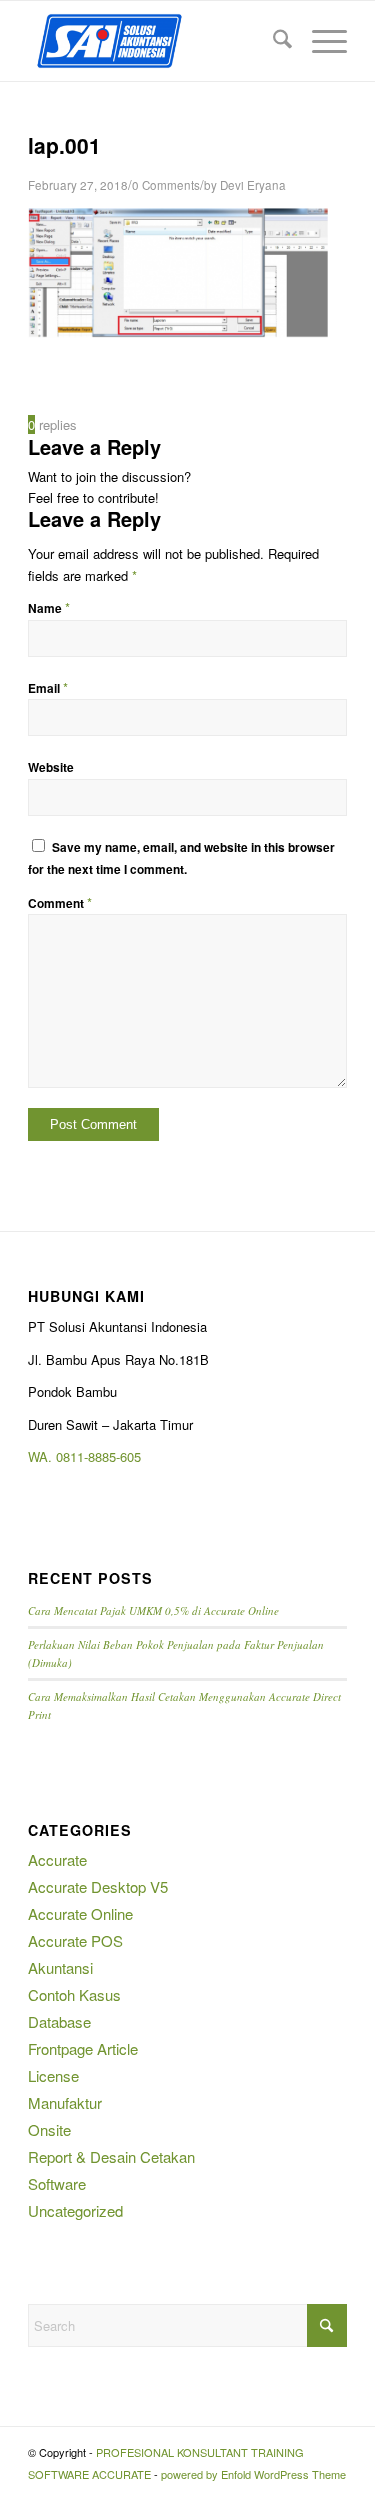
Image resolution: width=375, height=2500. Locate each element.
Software (57, 2183)
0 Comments (166, 185)
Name (49, 608)
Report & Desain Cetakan (111, 2156)
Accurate (57, 1859)
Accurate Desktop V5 (98, 1886)
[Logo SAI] (155, 41)
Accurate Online (80, 1913)
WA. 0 (45, 1456)
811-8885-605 (102, 1456)
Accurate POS (75, 1940)
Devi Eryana (253, 185)
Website (51, 767)
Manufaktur (65, 2102)
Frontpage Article (83, 2048)
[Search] (272, 41)
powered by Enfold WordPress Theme (253, 2474)
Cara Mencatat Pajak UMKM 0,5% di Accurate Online (153, 1610)
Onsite (49, 2129)
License (53, 2075)
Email (48, 688)
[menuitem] (272, 41)
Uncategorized (75, 2210)
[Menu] (319, 41)
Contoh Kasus (74, 1994)
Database (59, 2021)
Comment (60, 903)
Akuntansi (60, 1967)
